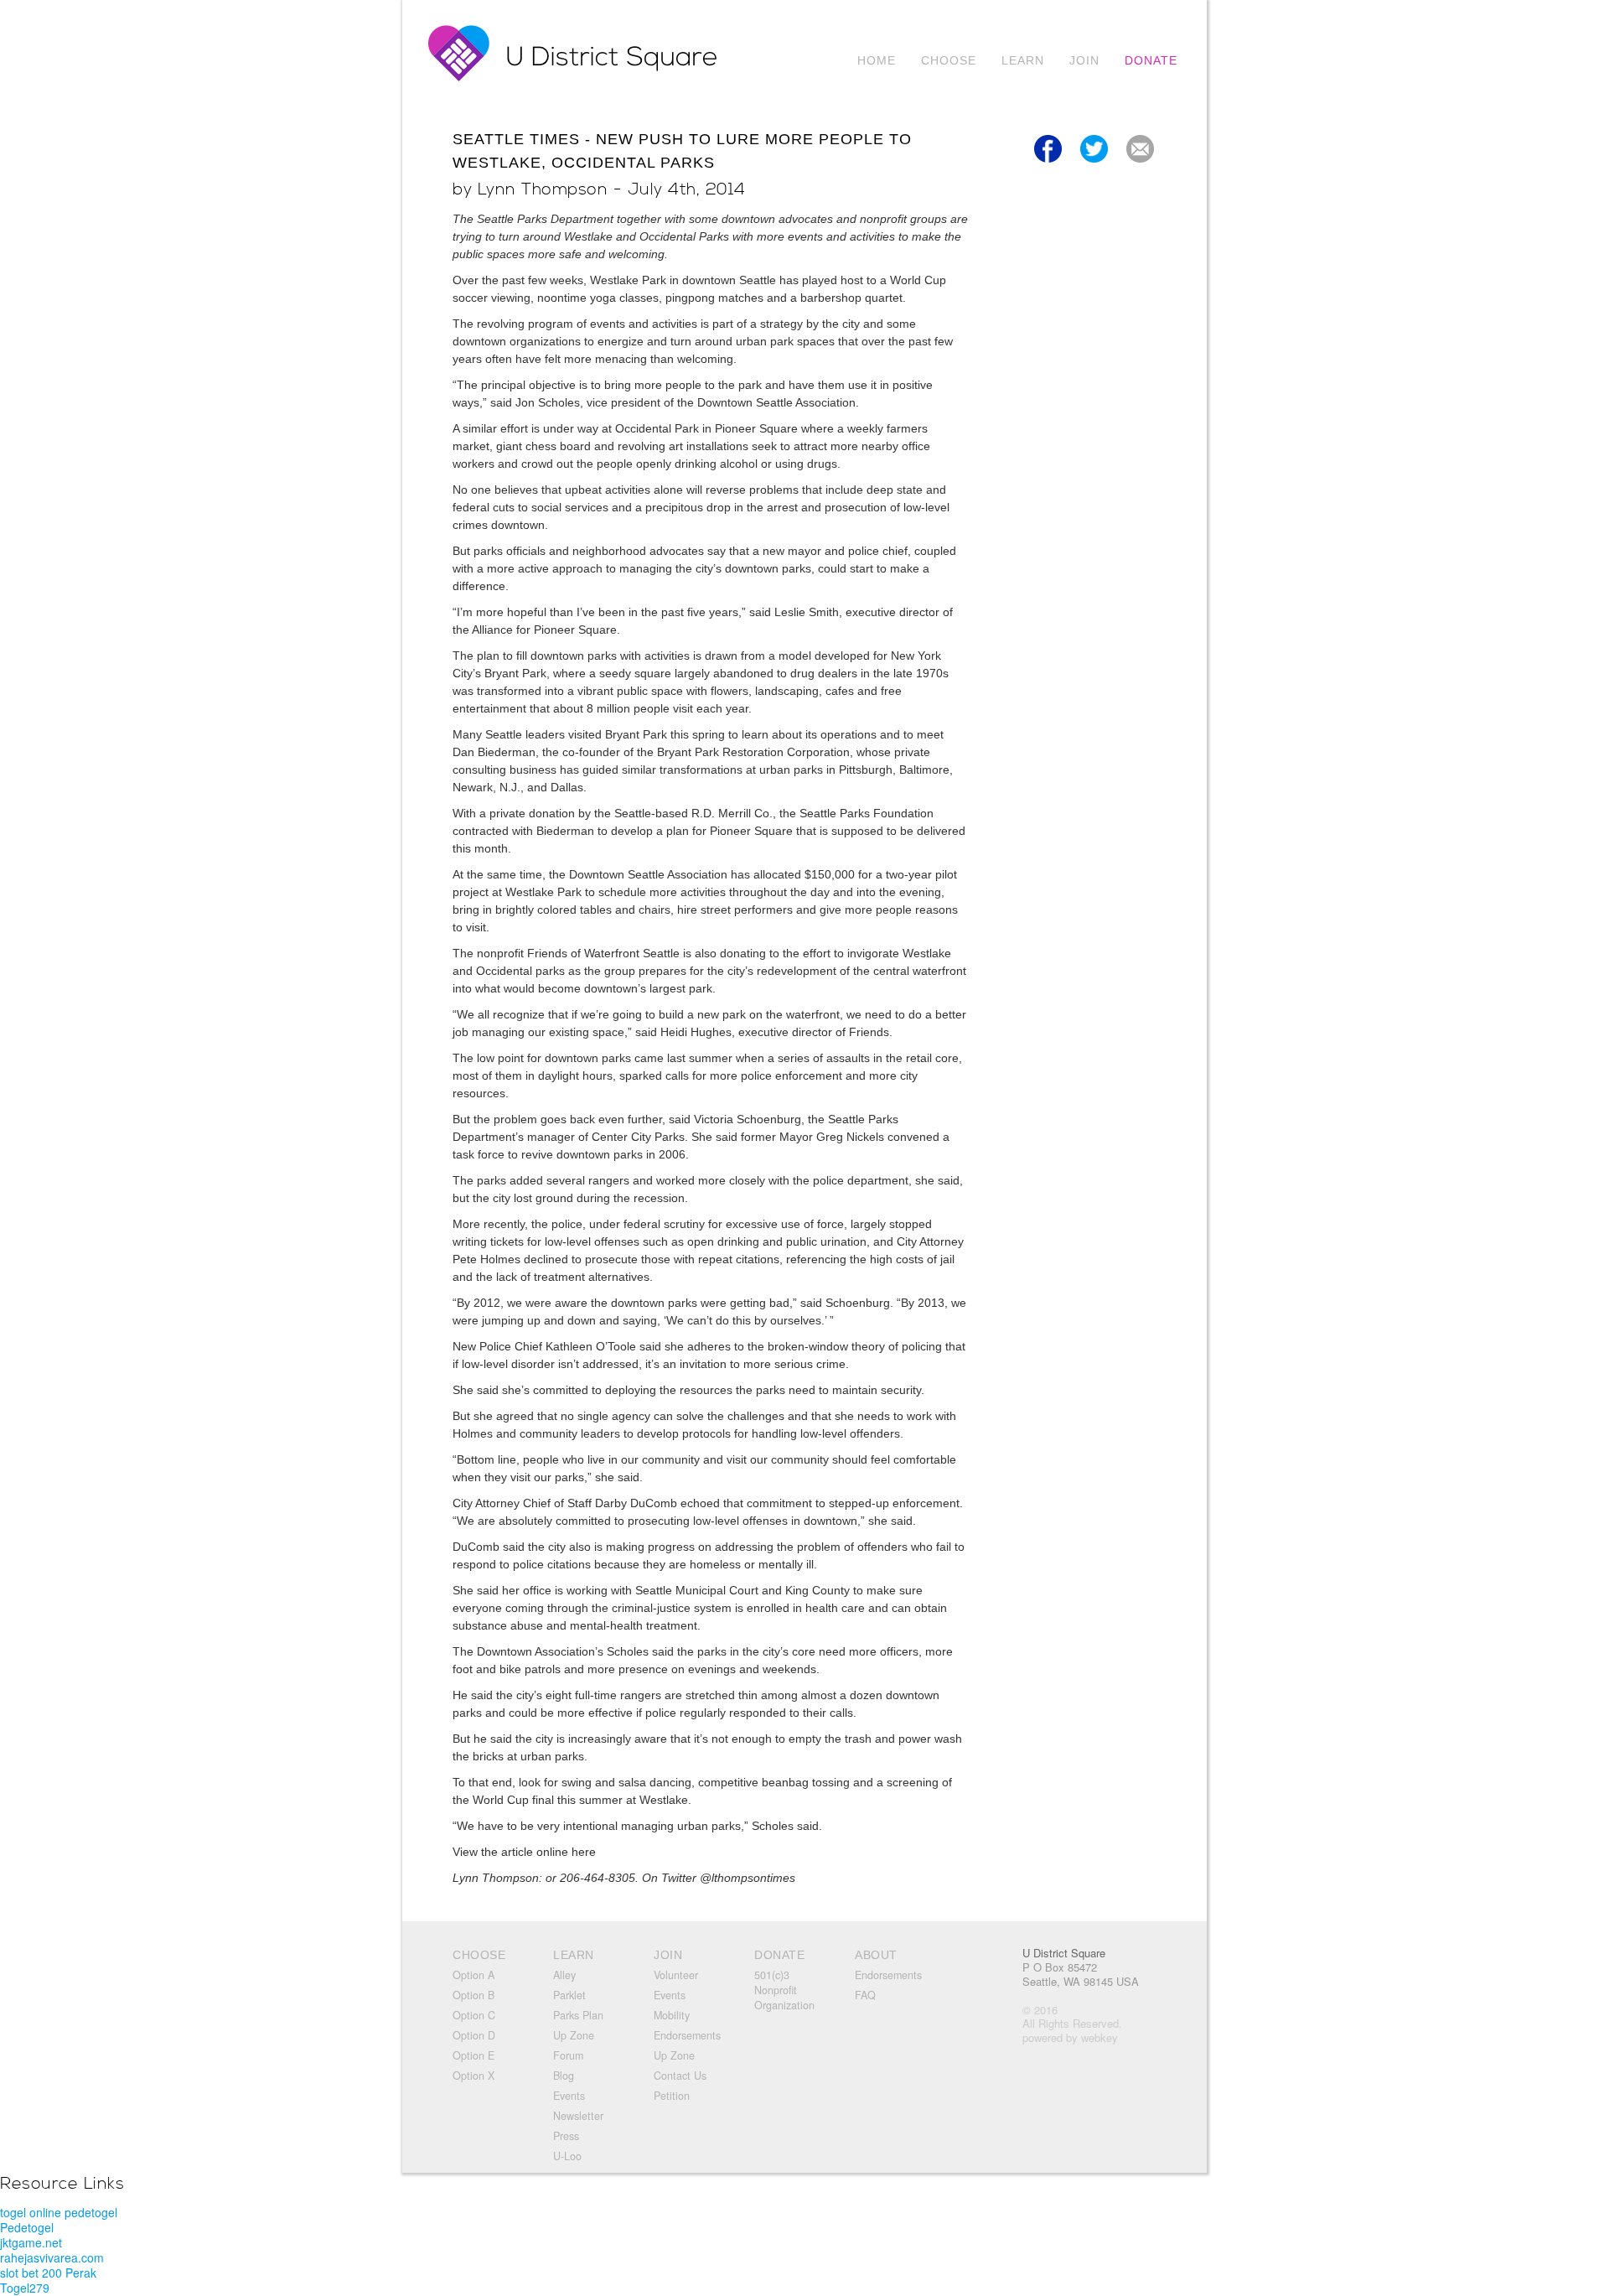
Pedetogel (27, 2227)
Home (877, 60)
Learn (1023, 60)
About (876, 1955)
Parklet (569, 1995)
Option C (474, 2015)
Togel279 (25, 2288)
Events (569, 2096)
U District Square (1064, 1953)
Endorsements (687, 2035)
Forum (568, 2055)
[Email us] (1140, 165)
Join (1084, 60)
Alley (564, 1975)
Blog (564, 2076)
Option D (474, 2035)
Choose (949, 60)
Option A (473, 1975)
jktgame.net (31, 2242)
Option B (473, 1995)
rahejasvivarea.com (52, 2257)
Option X (473, 2076)
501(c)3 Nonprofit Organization (784, 1990)
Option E (473, 2055)
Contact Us (680, 2076)
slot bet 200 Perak (48, 2273)
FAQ (865, 1995)
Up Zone (574, 2035)
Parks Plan (578, 2015)
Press (566, 2136)
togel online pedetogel (59, 2212)
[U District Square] (579, 77)
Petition (672, 2096)
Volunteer (676, 1975)
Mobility (672, 2015)
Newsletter (578, 2116)
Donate (1151, 60)
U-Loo (567, 2156)
